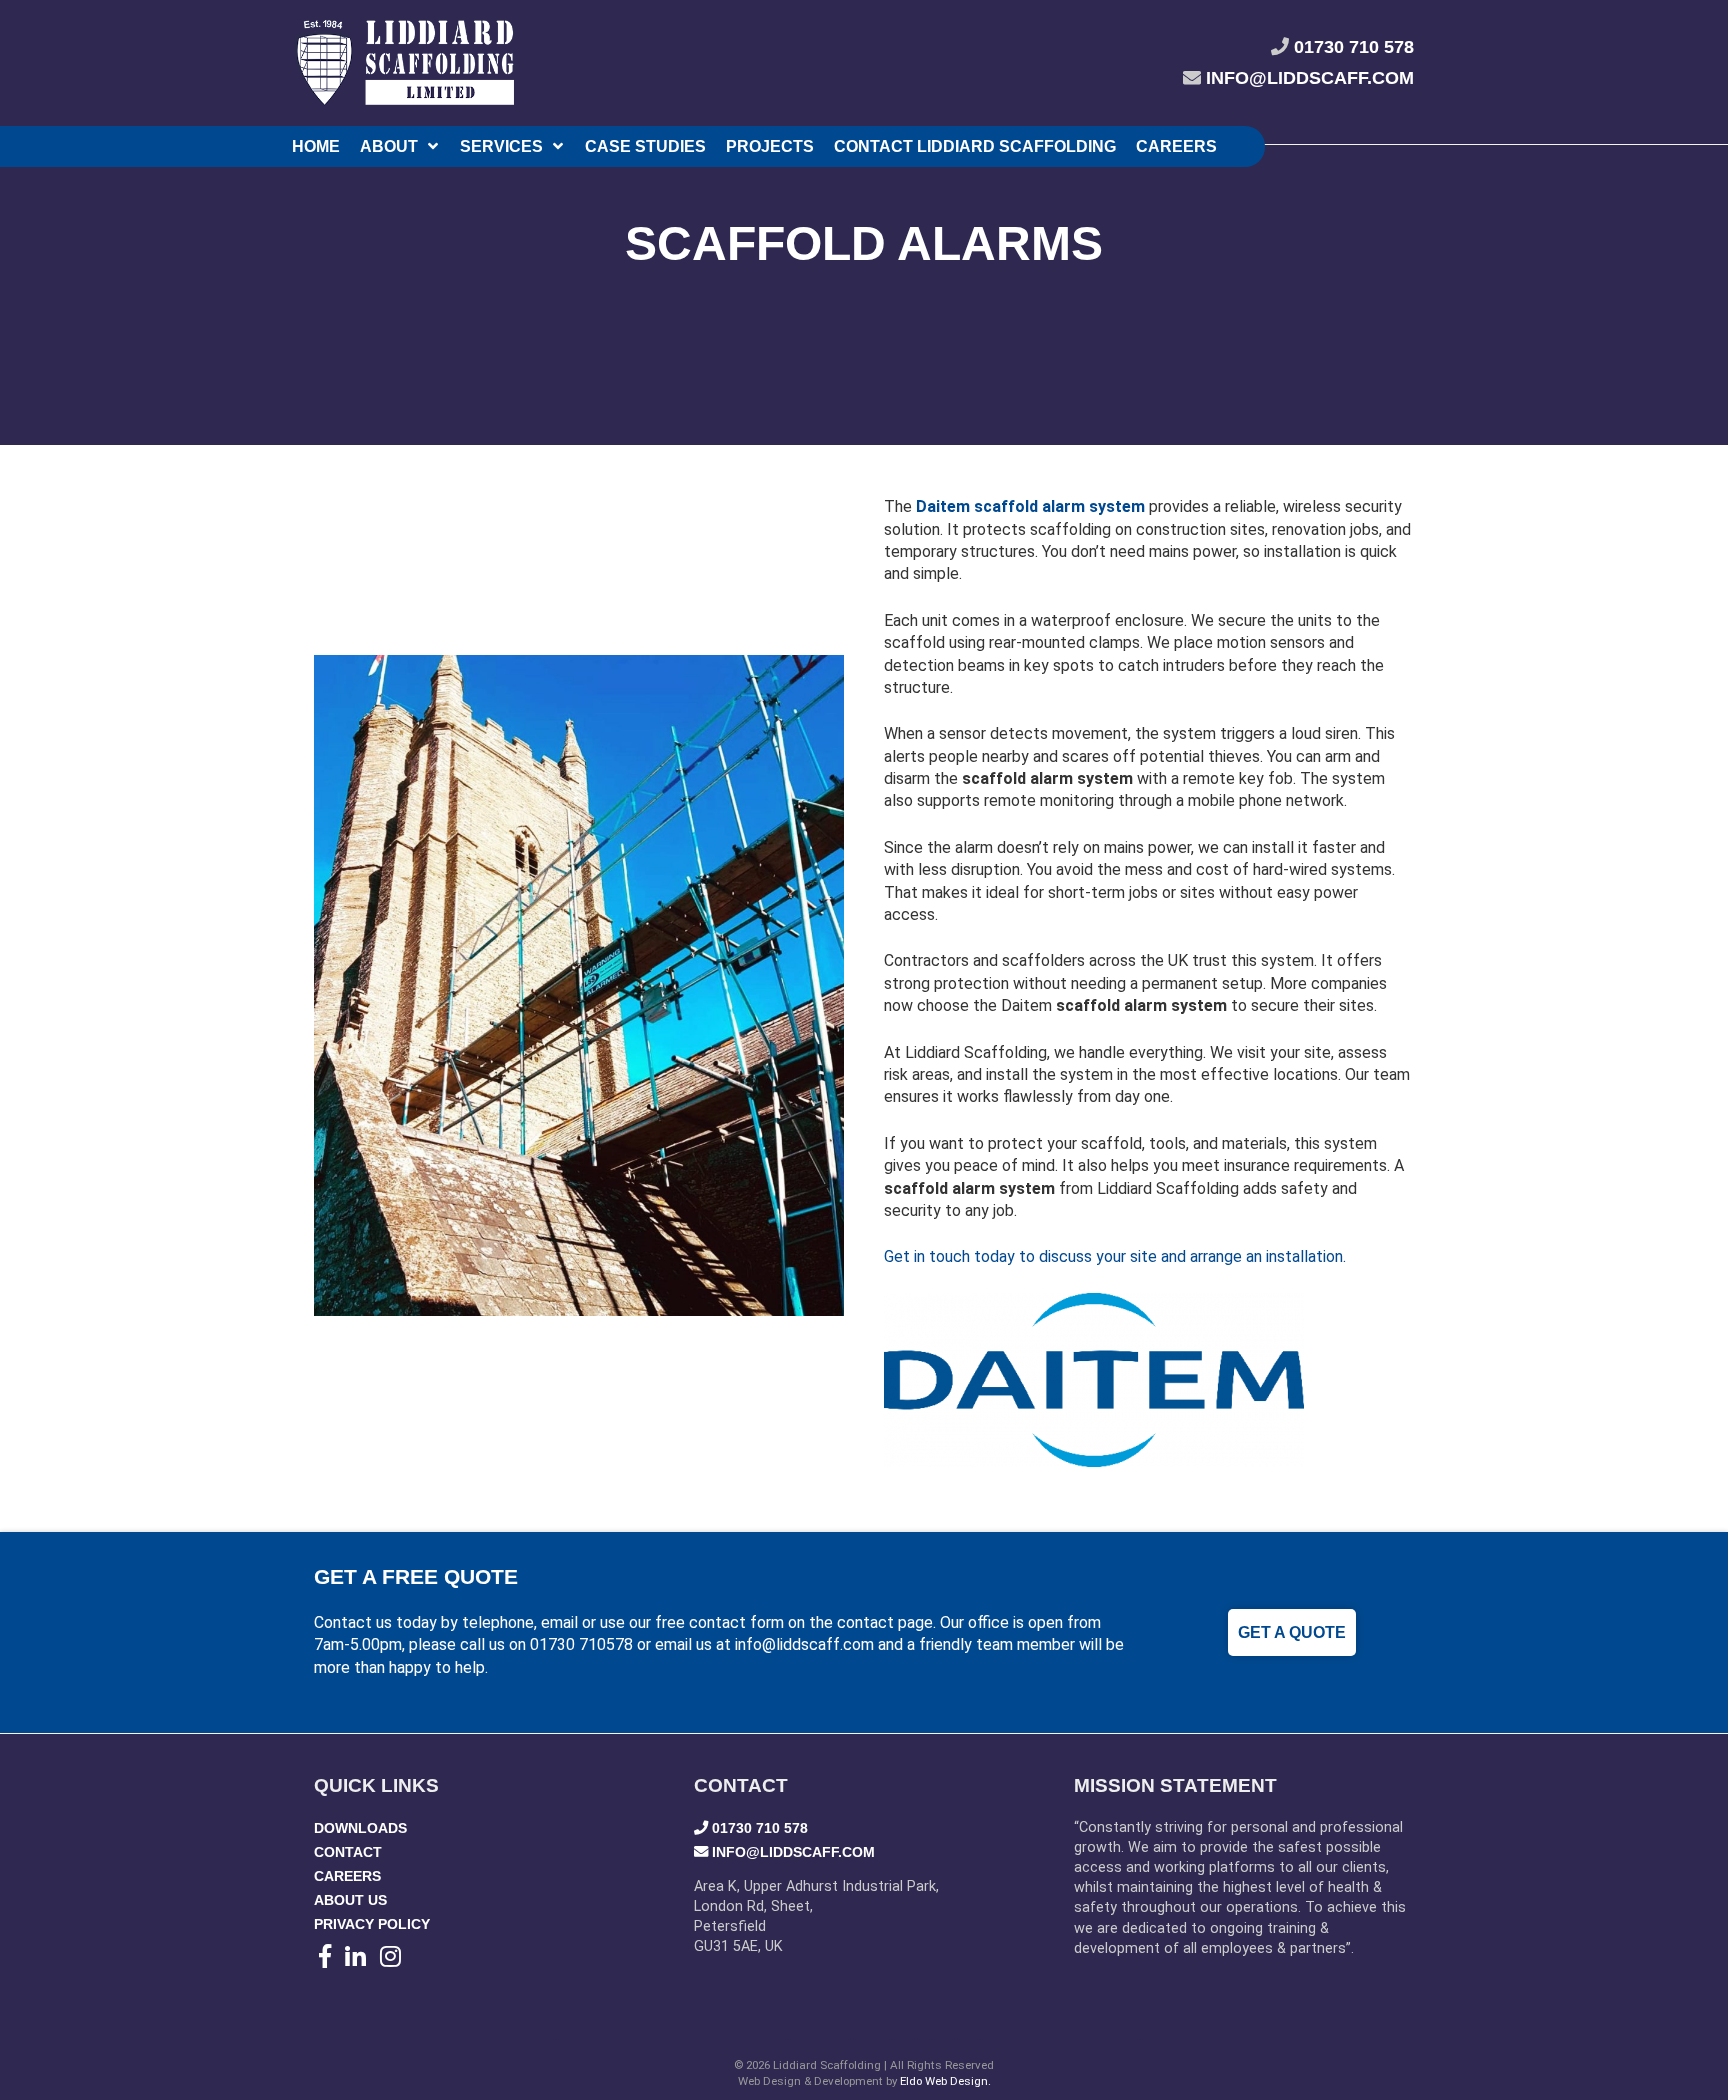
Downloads (360, 1828)
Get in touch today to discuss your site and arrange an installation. (1115, 1256)
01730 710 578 (1354, 47)
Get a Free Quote (416, 1576)
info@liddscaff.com (1310, 78)
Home (316, 146)
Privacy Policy (372, 1924)
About (389, 146)
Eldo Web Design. (945, 2081)
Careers (1176, 146)
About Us (350, 1900)
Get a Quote (1292, 1632)
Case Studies (645, 146)
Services (501, 146)
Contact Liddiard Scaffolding (975, 146)
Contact (348, 1852)
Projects (770, 146)
